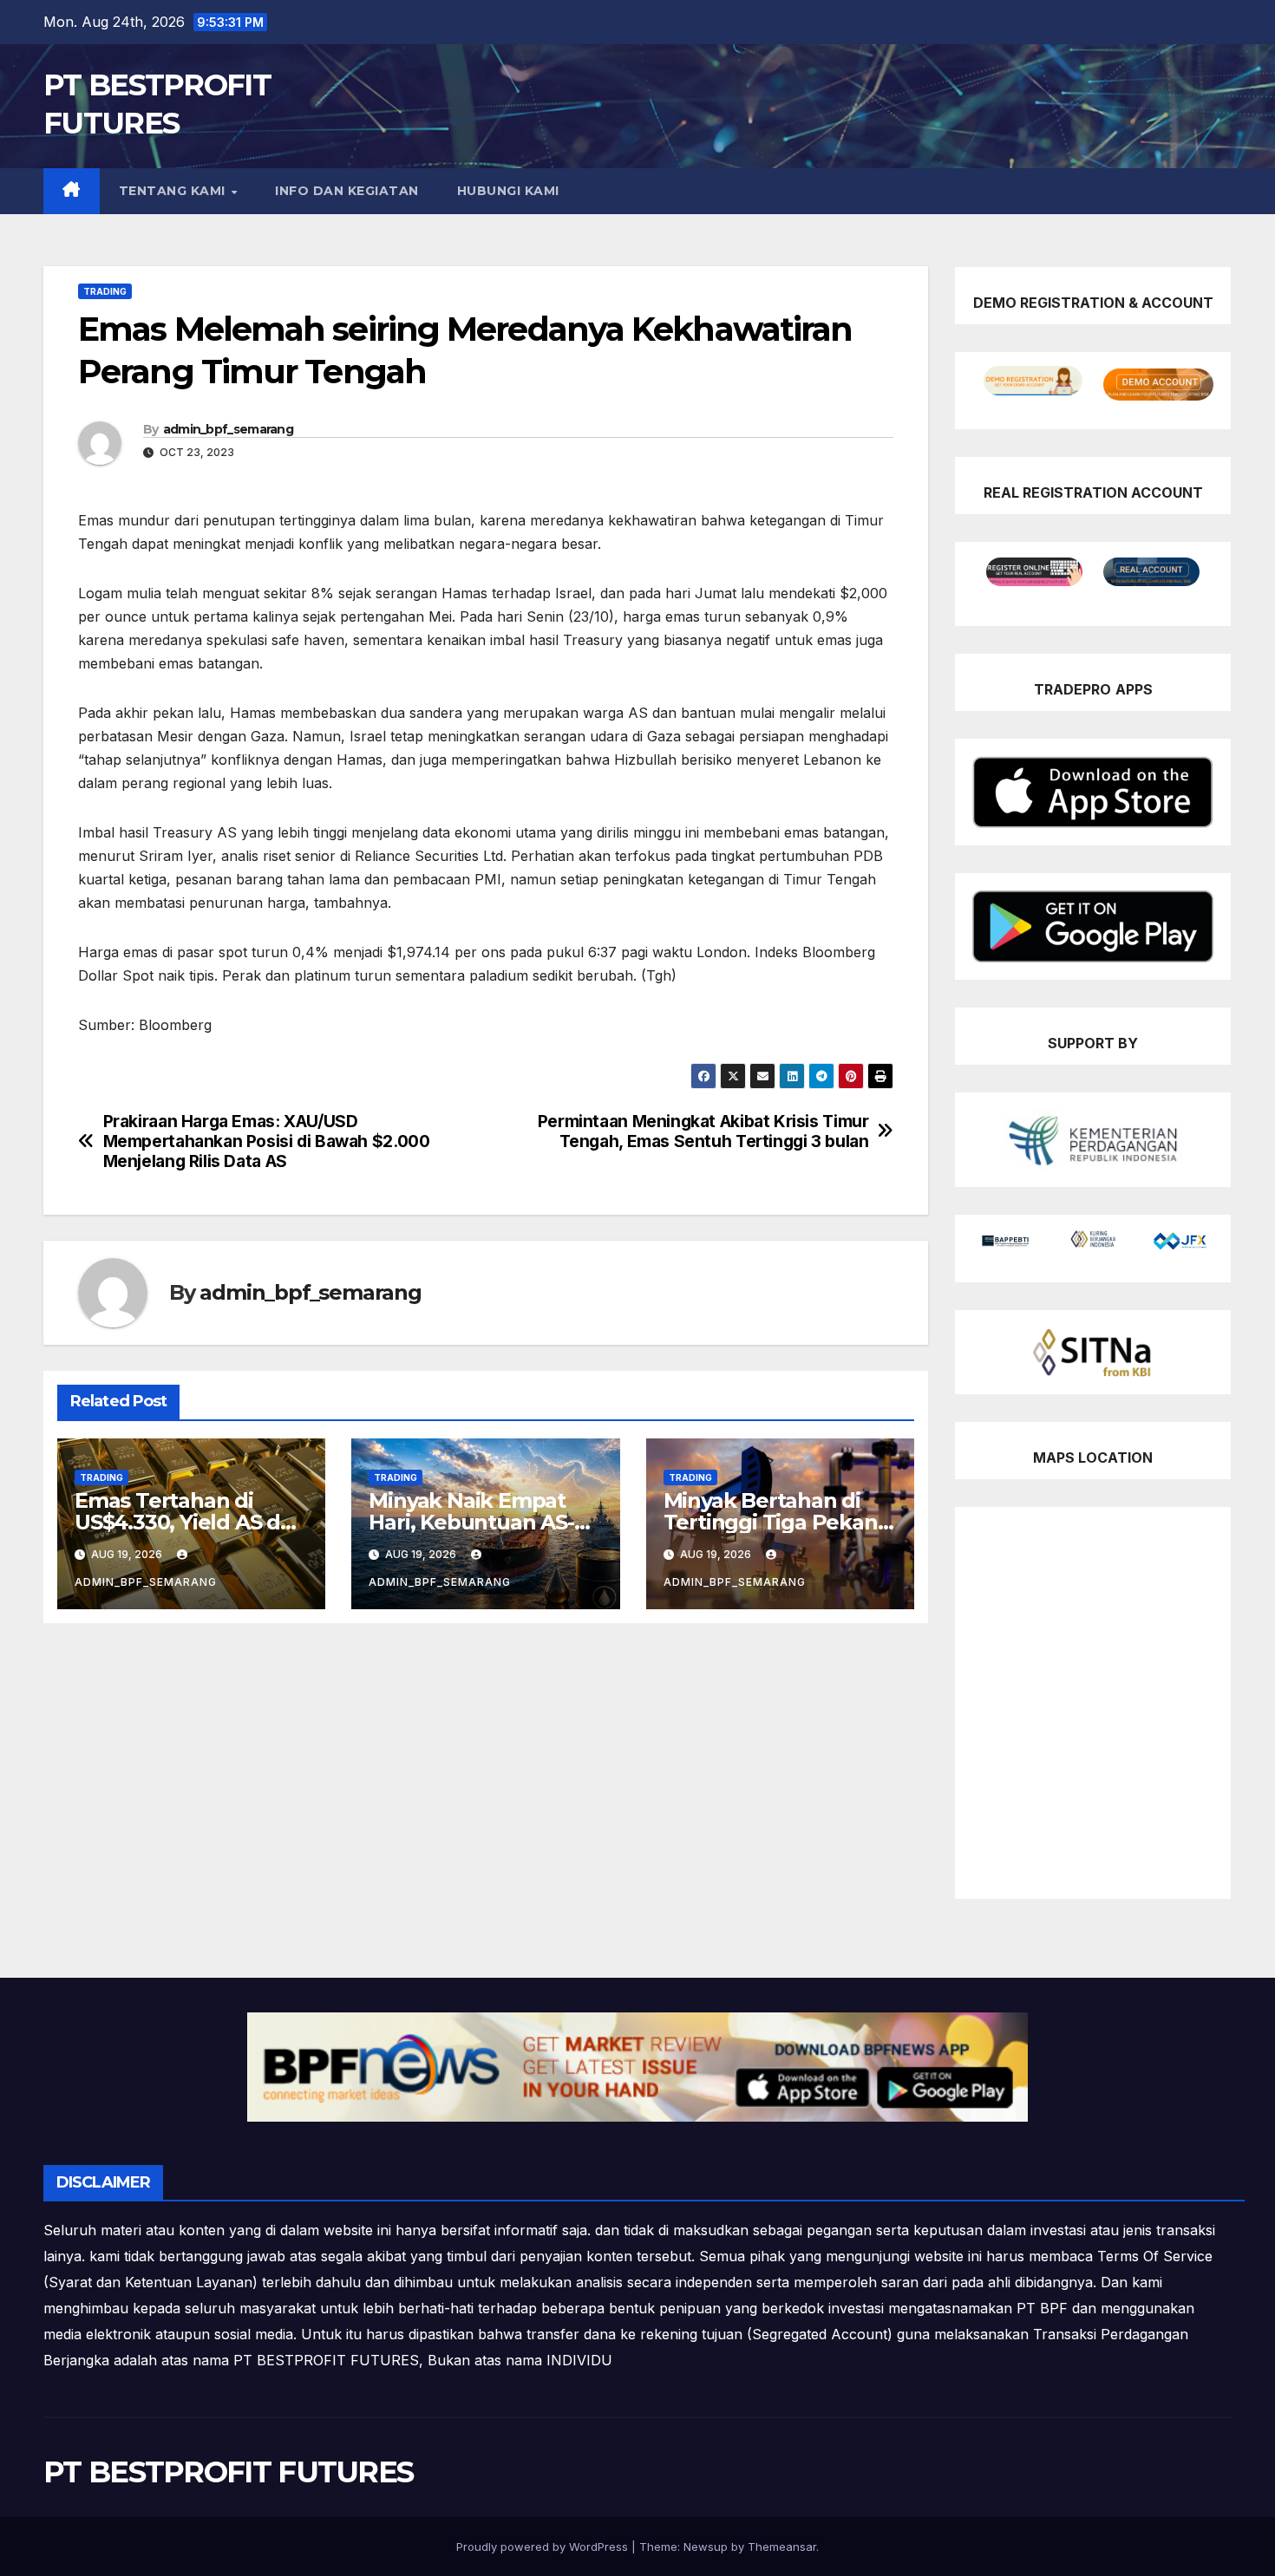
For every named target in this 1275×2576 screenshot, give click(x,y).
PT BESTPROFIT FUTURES (228, 2472)
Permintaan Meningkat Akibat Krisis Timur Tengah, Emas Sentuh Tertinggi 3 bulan (703, 1131)
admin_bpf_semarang (228, 429)
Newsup (706, 2547)
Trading (105, 291)
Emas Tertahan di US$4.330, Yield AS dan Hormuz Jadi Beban (190, 1522)
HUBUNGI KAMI (508, 191)
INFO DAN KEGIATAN (347, 191)
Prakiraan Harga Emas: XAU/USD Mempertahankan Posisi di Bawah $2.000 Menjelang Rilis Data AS (267, 1141)
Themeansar (782, 2547)
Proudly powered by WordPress (544, 2547)
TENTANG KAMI (174, 191)
